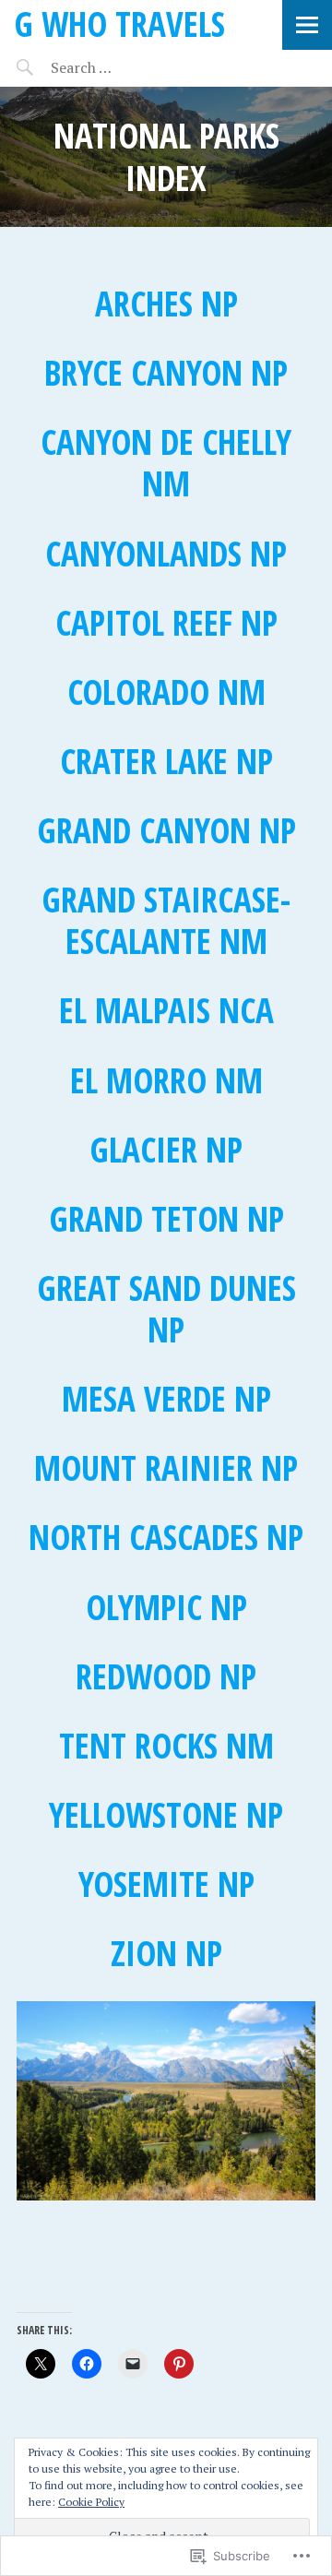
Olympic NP (166, 1607)
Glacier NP (166, 1149)
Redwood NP (166, 1676)
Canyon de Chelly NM (166, 462)
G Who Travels (119, 24)
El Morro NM (166, 1080)
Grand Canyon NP (166, 830)
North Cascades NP (166, 1537)
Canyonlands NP (166, 553)
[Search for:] (127, 67)
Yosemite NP (166, 1884)
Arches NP (166, 303)
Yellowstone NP (166, 1814)
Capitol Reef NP (166, 622)
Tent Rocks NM (166, 1745)
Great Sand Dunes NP (166, 1308)
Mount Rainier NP (166, 1467)
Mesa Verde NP (166, 1398)
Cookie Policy (91, 2502)
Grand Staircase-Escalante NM (166, 920)
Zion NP (166, 1953)
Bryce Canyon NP (166, 372)
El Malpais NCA (166, 1010)
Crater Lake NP (166, 761)
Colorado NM (166, 692)
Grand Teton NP (166, 1218)
